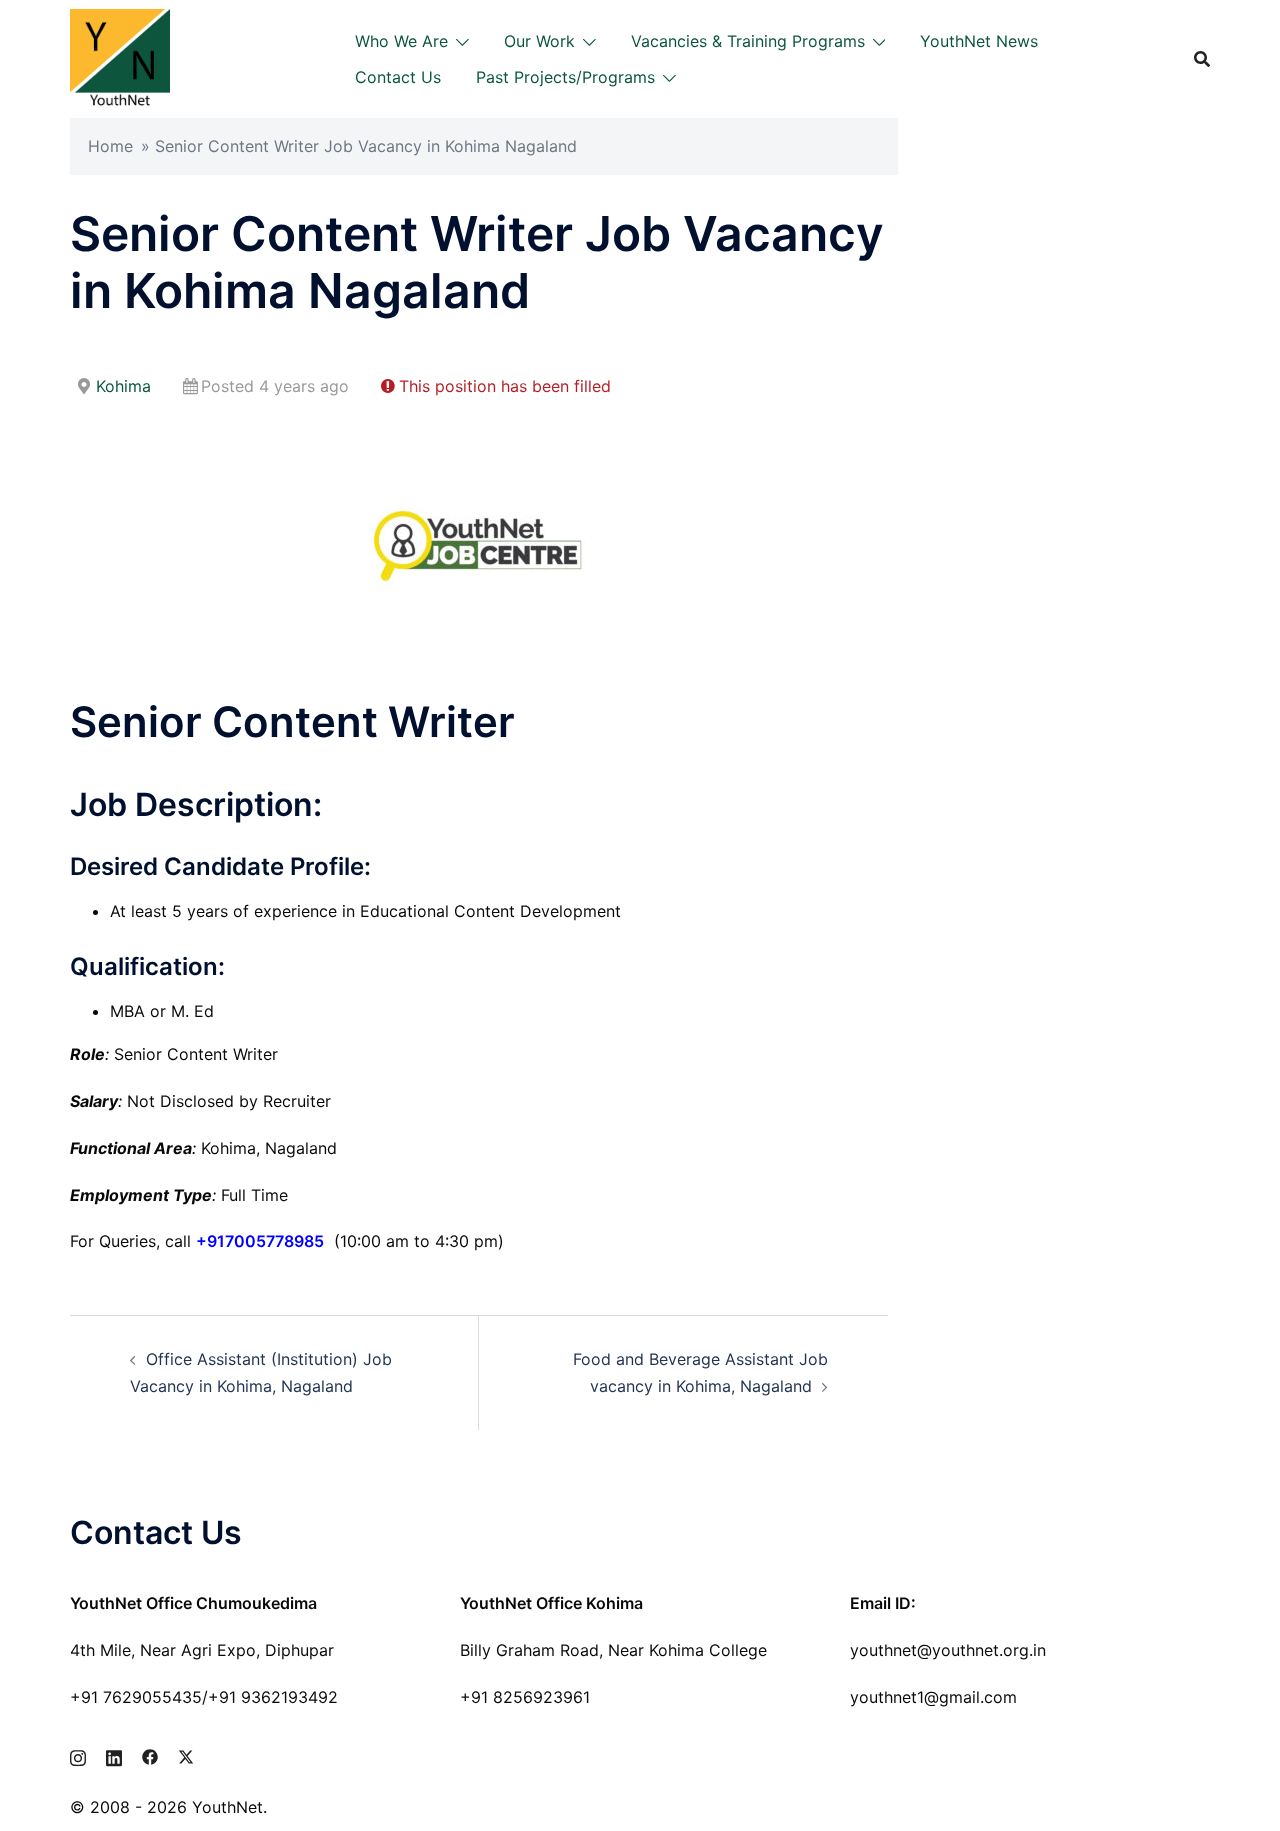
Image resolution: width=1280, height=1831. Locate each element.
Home (110, 146)
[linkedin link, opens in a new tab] (114, 1755)
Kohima (123, 386)
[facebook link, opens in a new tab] (150, 1755)
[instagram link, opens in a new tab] (78, 1755)
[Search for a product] (1202, 59)
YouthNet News (979, 41)
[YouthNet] (120, 57)
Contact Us (398, 77)
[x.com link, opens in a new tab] (186, 1755)
